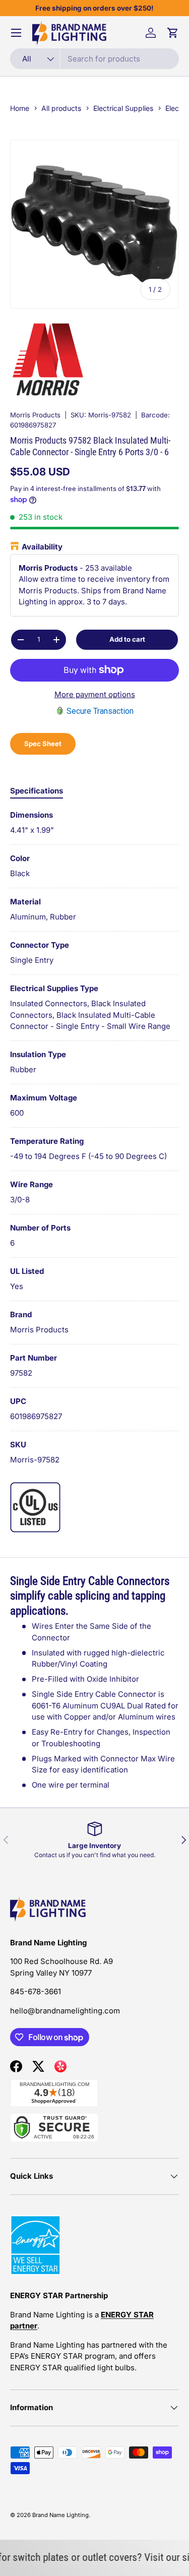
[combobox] (94, 59)
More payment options (95, 694)
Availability (42, 547)
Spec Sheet (43, 744)
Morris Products (35, 415)
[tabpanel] (94, 1138)
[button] (173, 33)
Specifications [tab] (37, 791)
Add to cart (127, 639)
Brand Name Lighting (60, 2515)
